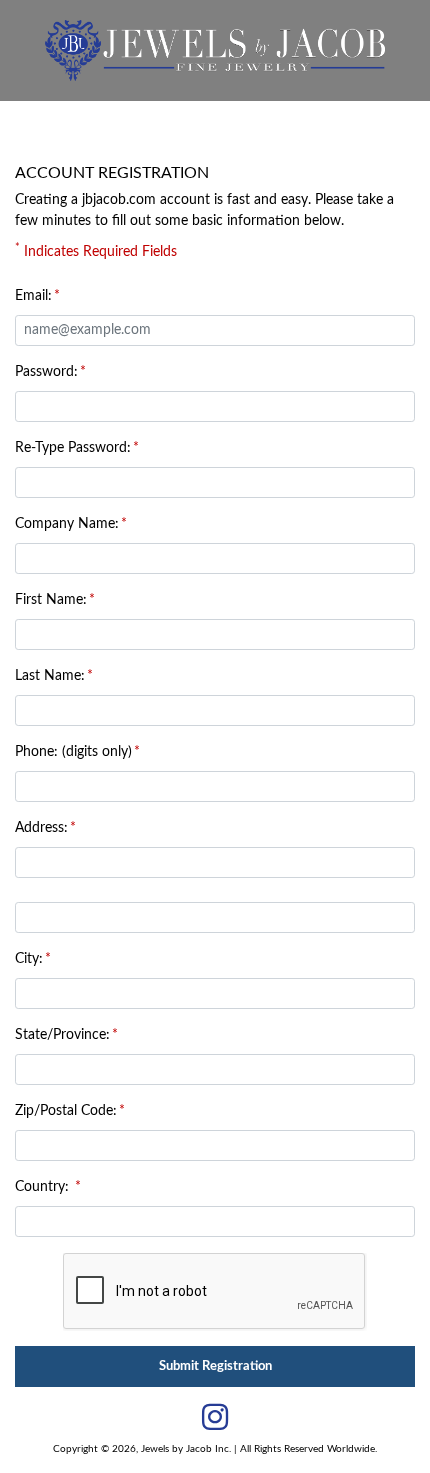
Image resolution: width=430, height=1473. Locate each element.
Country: (44, 1187)
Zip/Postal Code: (66, 1111)
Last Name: (50, 676)
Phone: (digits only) (73, 752)
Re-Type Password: (73, 448)
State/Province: (62, 1035)
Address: (41, 828)
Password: (46, 372)
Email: (33, 296)
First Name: (51, 600)
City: (29, 959)
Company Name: (67, 524)
